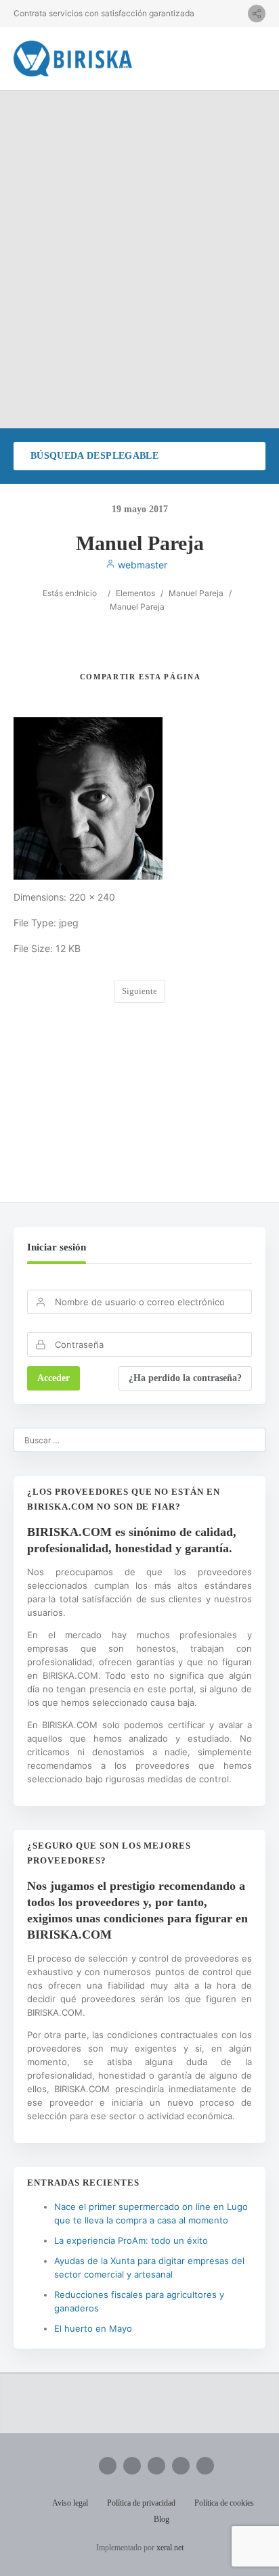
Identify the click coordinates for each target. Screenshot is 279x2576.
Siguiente (139, 991)
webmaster (141, 565)
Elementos (135, 593)
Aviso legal (70, 2503)
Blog (162, 2519)
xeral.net (170, 2548)
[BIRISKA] (73, 59)
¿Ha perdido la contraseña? (185, 1378)
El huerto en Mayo (93, 2328)
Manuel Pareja (196, 593)
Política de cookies (224, 2503)
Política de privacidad (141, 2503)
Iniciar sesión (57, 1247)
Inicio (87, 593)
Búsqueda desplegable (94, 456)
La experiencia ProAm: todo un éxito (131, 2240)
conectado (155, 1104)
